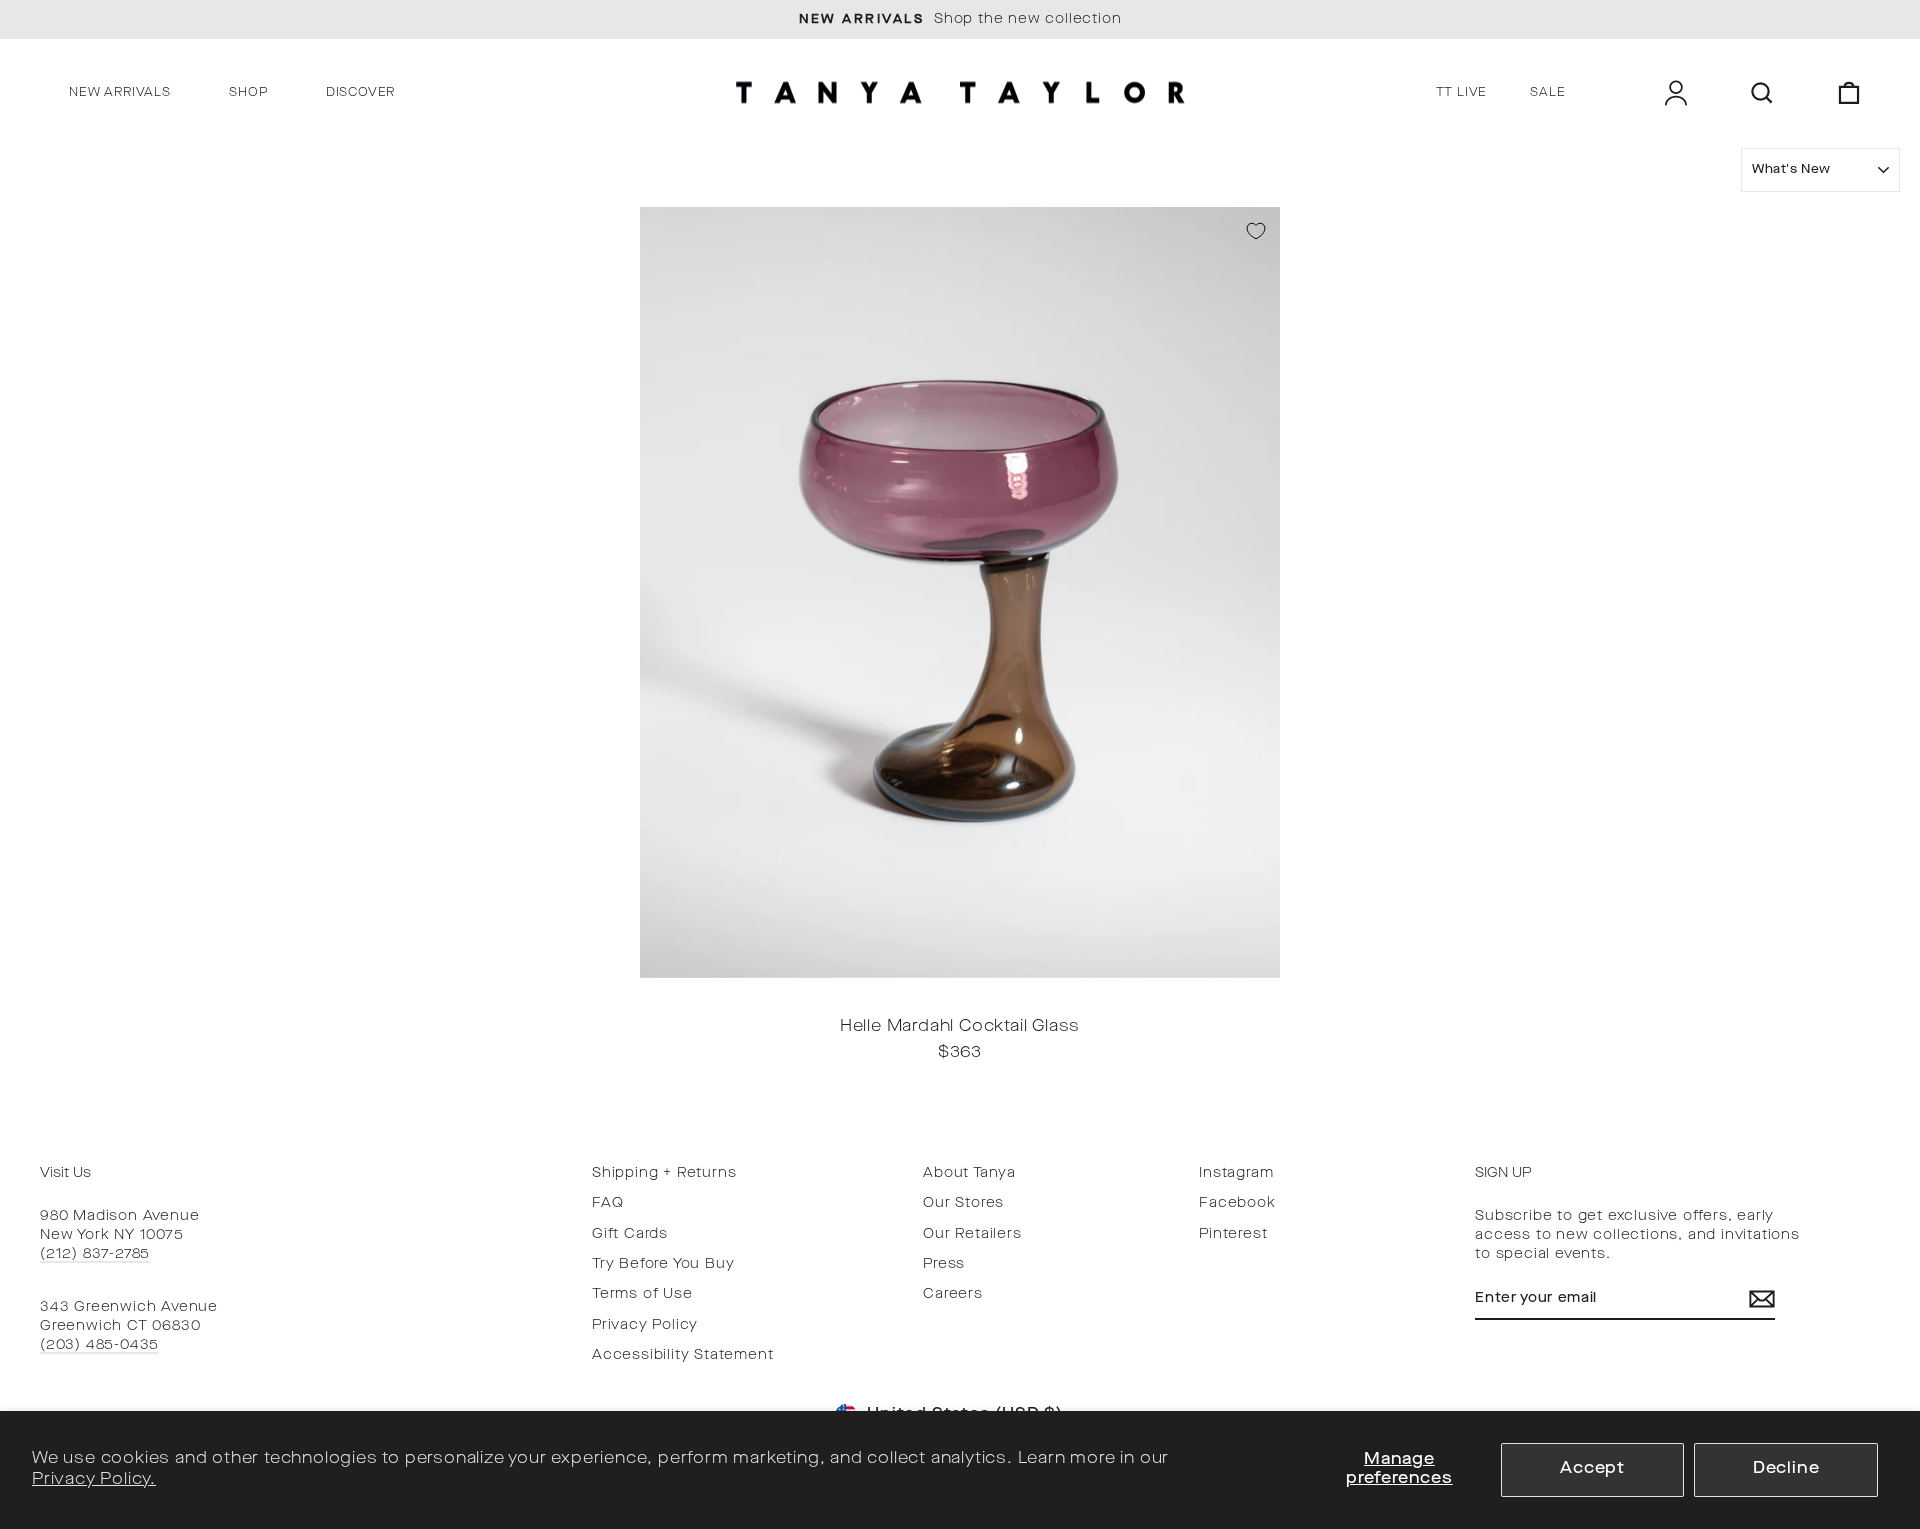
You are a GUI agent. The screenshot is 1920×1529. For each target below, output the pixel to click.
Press (944, 1264)
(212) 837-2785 (95, 1254)
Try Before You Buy (663, 1264)
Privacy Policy (645, 1325)
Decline (1786, 1469)
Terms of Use (642, 1294)
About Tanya (969, 1173)
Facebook (1237, 1203)
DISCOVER (360, 93)
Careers (953, 1294)
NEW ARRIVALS (120, 93)
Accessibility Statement (682, 1355)
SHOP (248, 93)
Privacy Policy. (94, 1480)
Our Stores (963, 1203)
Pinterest (1233, 1234)
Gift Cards (630, 1234)
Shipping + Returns (664, 1173)
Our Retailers (972, 1234)
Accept (1592, 1469)
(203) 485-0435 (99, 1345)
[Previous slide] (661, 991)
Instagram (1236, 1173)
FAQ (607, 1203)
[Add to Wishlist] (1256, 231)
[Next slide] (1259, 991)
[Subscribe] (1762, 1299)
